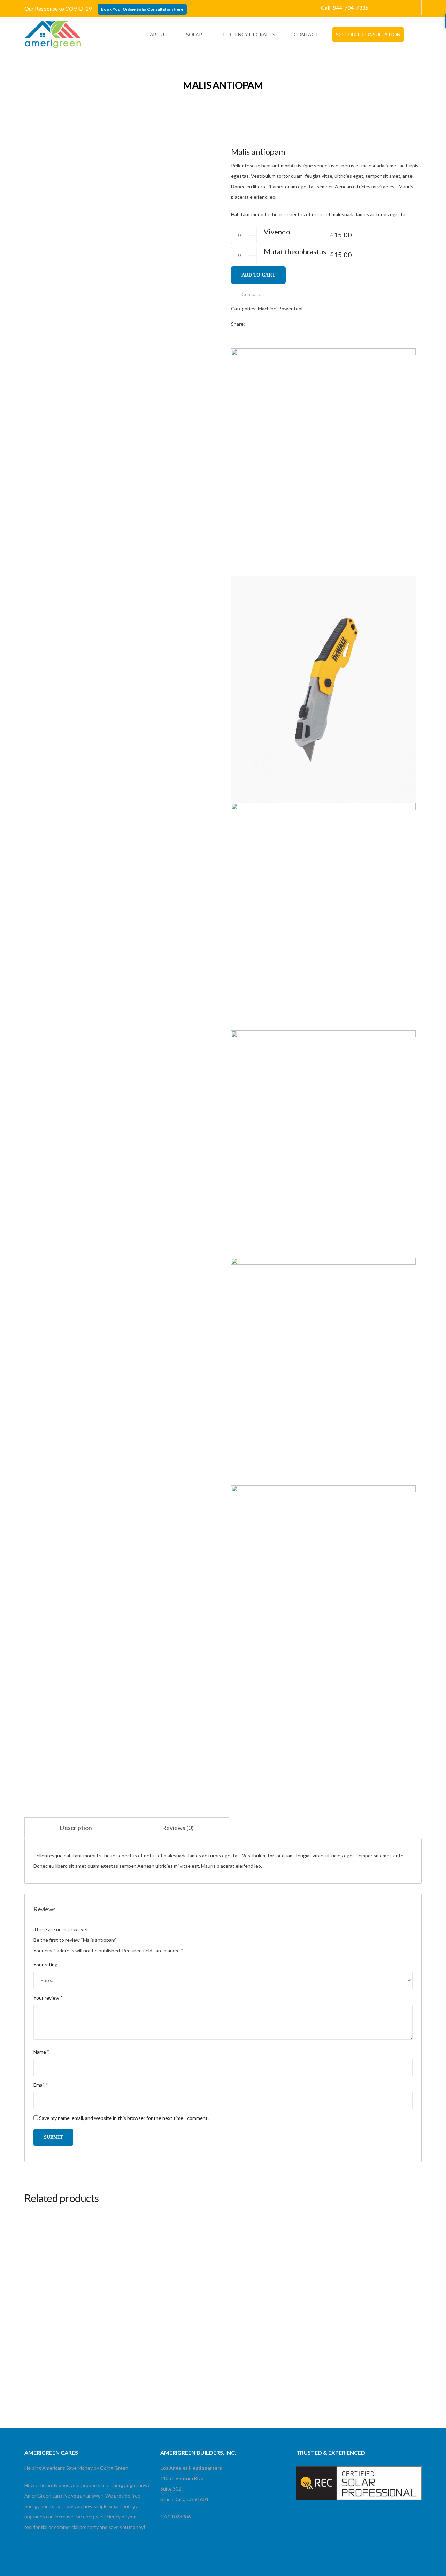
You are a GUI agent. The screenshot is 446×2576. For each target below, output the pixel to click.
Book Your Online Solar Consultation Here (142, 9)
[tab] (76, 1828)
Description (76, 1828)
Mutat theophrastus (295, 251)
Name (41, 2052)
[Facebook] (414, 8)
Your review (48, 1998)
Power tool (290, 308)
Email (41, 2085)
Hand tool (238, 2278)
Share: (238, 324)
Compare (251, 294)
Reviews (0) (178, 1828)
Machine (267, 308)
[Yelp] (386, 8)
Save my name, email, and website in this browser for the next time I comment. (124, 2118)
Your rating (45, 1965)
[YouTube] (400, 8)
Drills (132, 2278)
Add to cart (258, 275)
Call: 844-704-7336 (345, 7)
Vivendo (277, 232)
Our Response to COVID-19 (58, 9)
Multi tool (34, 2278)
